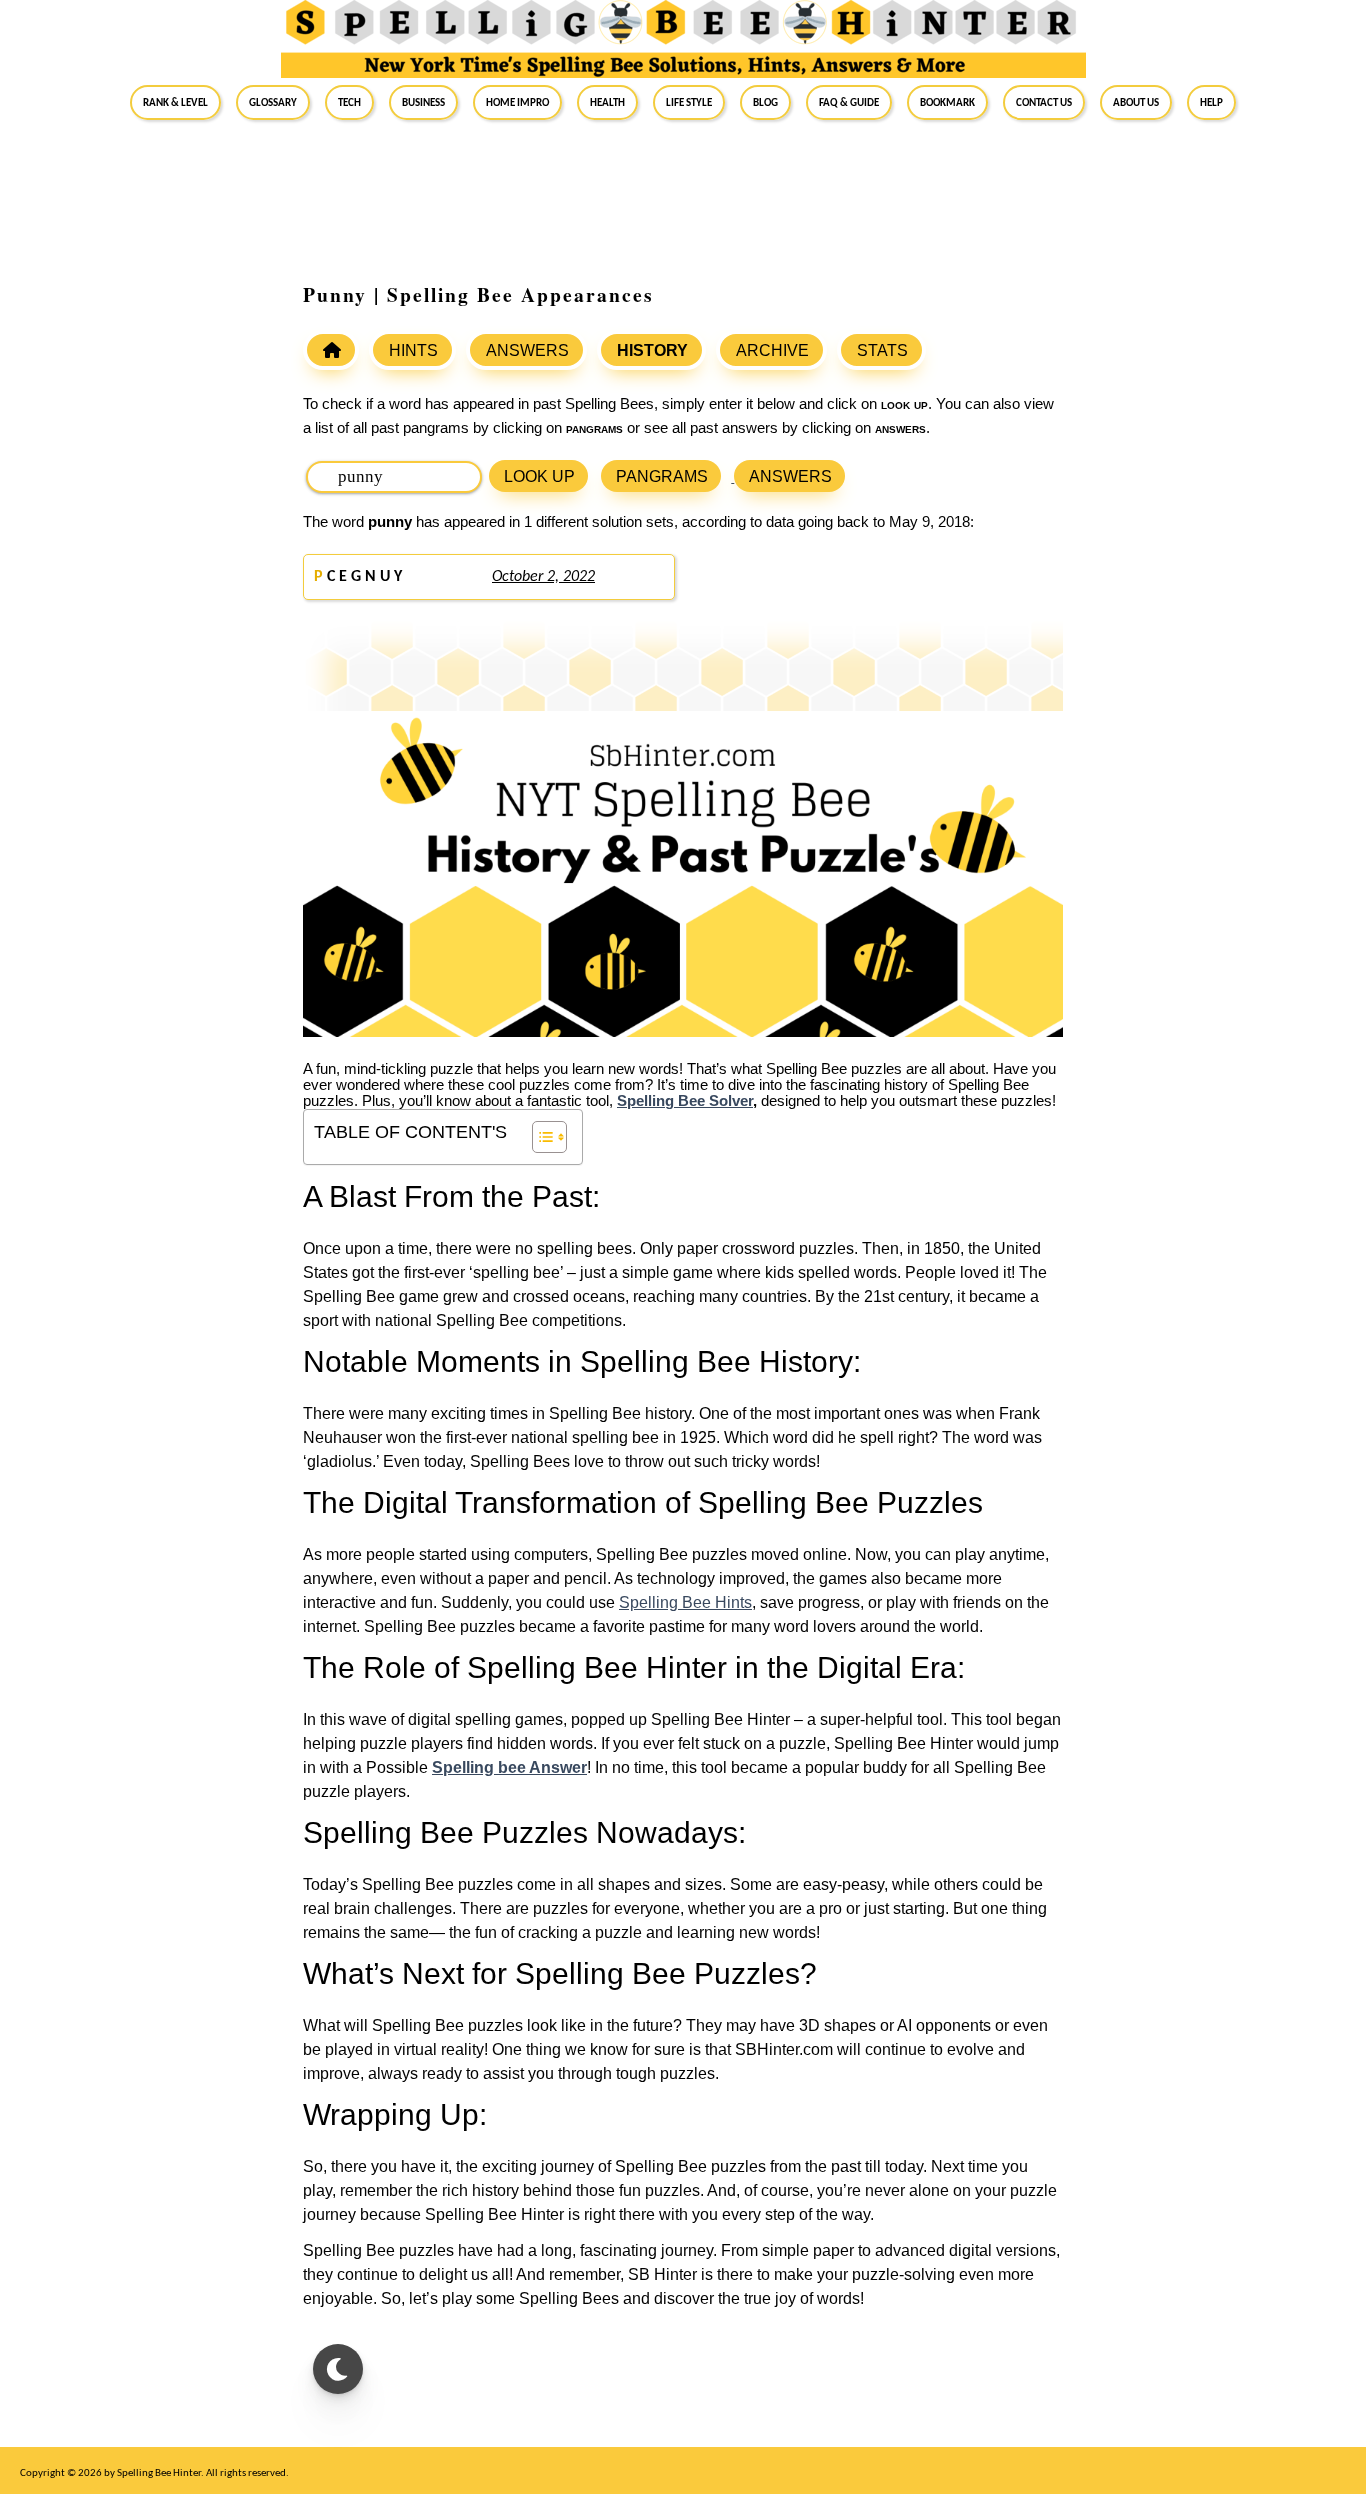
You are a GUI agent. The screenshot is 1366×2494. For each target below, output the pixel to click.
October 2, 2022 (543, 577)
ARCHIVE (772, 350)
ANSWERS (527, 350)
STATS (882, 350)
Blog (765, 102)
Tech (349, 102)
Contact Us (1044, 102)
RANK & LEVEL (175, 102)
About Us (1136, 102)
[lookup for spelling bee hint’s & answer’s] (331, 350)
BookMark (947, 102)
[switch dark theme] (338, 2369)
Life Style (689, 102)
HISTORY (652, 350)
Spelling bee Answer (509, 1767)
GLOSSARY (273, 102)
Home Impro (517, 102)
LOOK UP (539, 476)
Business (423, 102)
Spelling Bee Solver (685, 1101)
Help (1211, 102)
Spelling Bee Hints (685, 1602)
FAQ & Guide (849, 102)
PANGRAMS (662, 476)
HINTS (413, 350)
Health (607, 102)
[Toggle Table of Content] (539, 1137)
